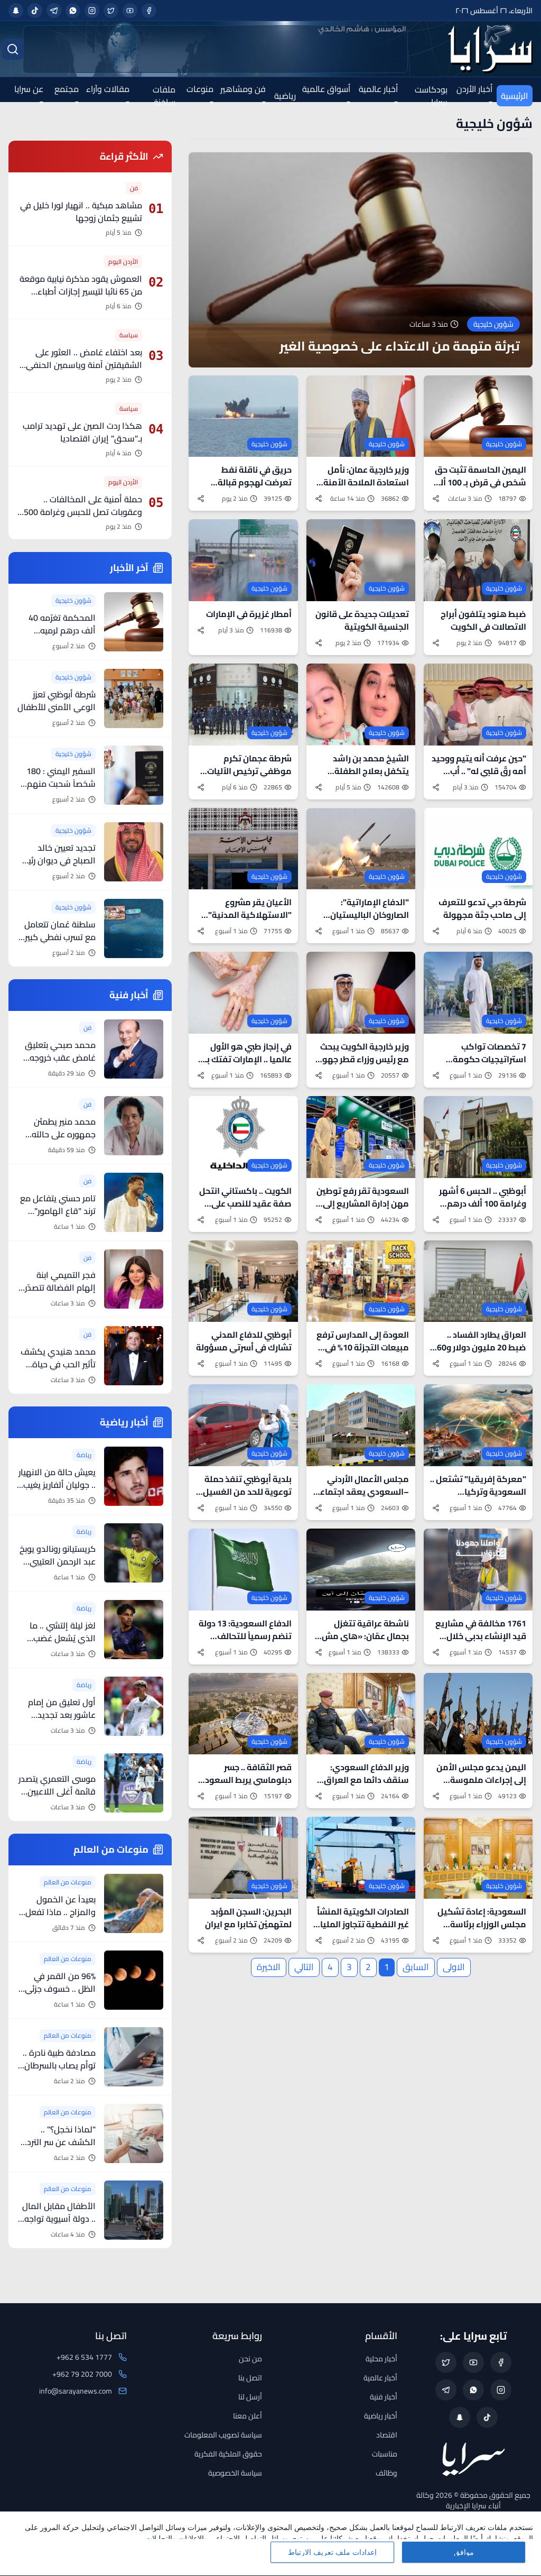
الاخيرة (269, 1967)
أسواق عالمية (326, 89)
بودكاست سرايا (431, 96)
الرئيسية (515, 96)
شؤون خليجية (494, 124)
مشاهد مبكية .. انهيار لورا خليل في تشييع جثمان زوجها (81, 211)
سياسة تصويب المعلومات (223, 2435)
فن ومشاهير (243, 89)
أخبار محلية (381, 2359)
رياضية (285, 96)
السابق (416, 1967)
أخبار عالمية (378, 89)
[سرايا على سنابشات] (16, 11)
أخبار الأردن (474, 89)
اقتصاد (387, 2435)
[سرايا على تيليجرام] (54, 11)
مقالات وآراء (108, 89)
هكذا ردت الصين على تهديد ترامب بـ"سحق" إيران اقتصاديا (82, 432)
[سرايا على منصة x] (111, 11)
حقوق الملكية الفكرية (228, 2454)
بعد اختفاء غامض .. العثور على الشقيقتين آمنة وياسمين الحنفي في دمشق (84, 365)
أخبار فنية (384, 2397)
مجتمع (67, 89)
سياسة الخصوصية (235, 2473)
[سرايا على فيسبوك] (149, 11)
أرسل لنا (250, 2397)
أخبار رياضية (381, 2416)
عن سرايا (29, 89)
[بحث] (13, 49)
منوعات (200, 89)
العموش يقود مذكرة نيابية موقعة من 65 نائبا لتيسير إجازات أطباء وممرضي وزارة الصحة (81, 291)
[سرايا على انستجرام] (92, 11)
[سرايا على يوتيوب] (130, 11)
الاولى (454, 1967)
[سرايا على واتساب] (73, 11)
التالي (304, 1967)
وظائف (386, 2473)
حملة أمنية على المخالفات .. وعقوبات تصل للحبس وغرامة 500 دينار (83, 512)
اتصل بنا (250, 2378)
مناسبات (385, 2454)
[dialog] (270, 2544)
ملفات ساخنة (164, 96)
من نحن (250, 2359)
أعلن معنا (248, 2416)
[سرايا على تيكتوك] (35, 11)
